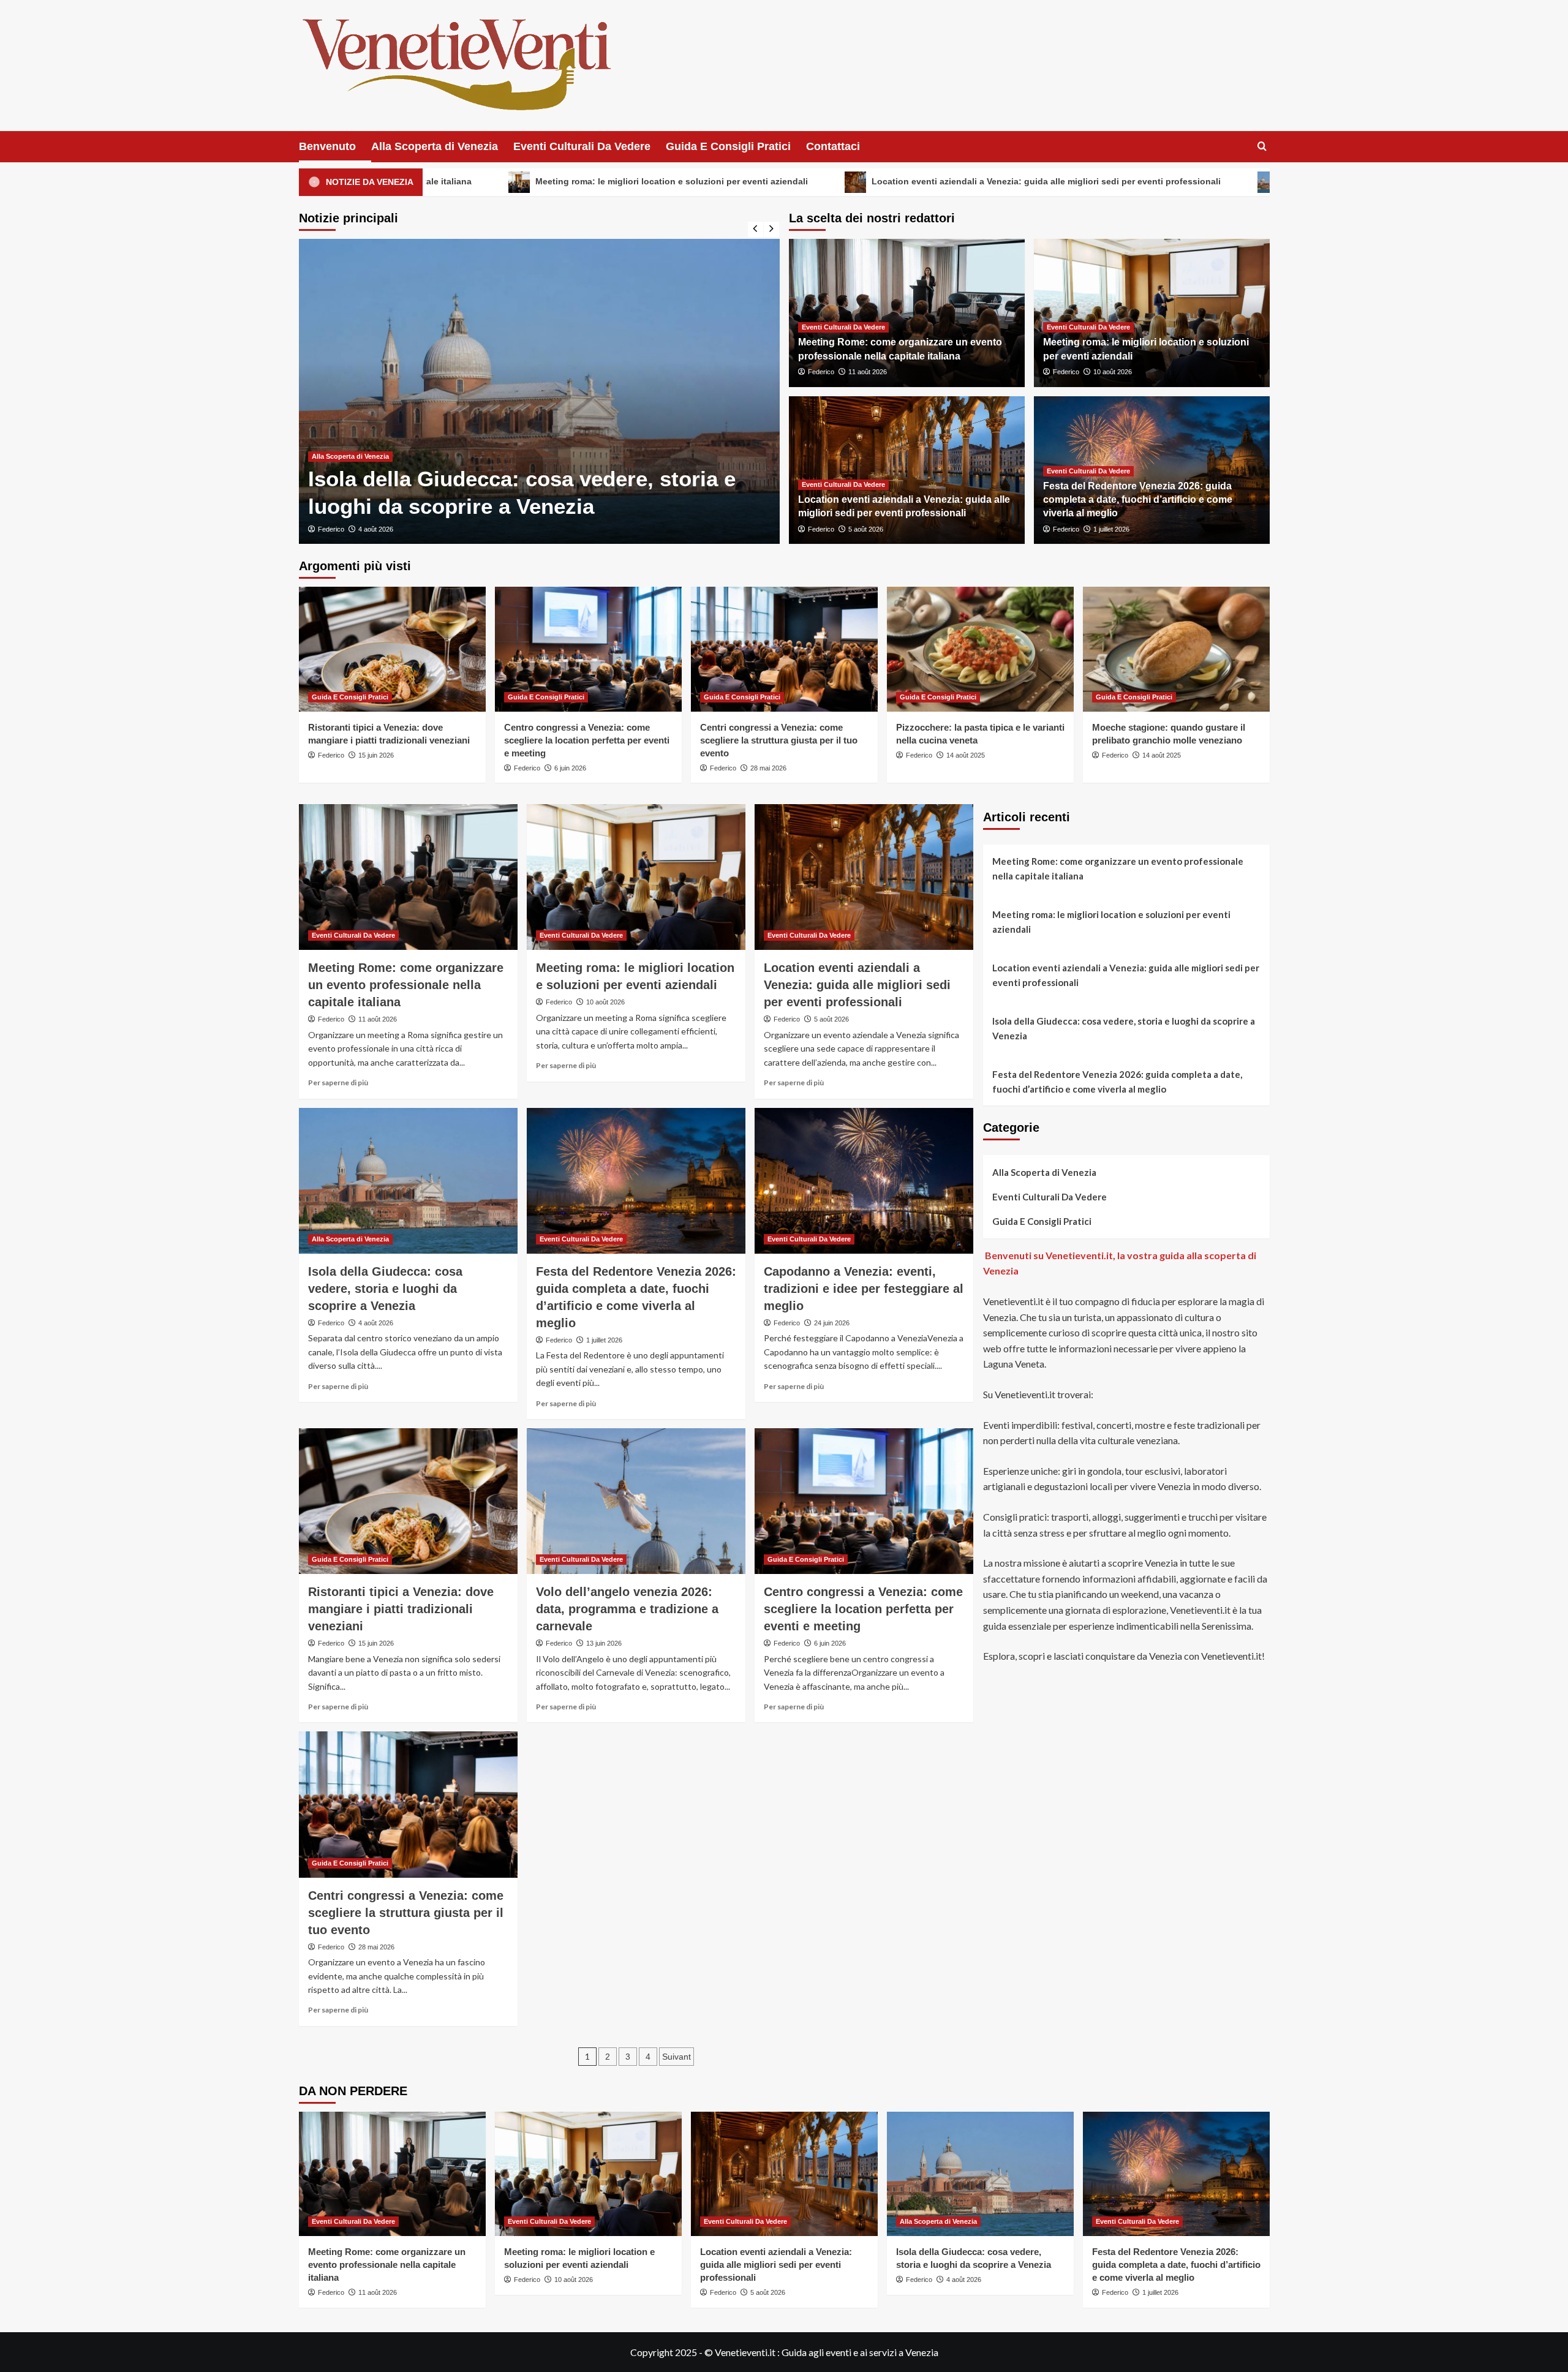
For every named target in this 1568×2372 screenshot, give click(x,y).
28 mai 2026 (768, 768)
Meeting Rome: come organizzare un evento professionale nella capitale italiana (406, 985)
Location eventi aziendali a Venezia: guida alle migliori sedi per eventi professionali (851, 182)
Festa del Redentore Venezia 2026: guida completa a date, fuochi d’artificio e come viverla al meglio (1138, 500)
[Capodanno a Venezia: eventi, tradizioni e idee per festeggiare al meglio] (864, 1181)
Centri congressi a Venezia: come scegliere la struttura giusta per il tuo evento (779, 740)
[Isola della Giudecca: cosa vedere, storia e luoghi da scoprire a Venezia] (408, 1181)
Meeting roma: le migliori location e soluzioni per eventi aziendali (476, 182)
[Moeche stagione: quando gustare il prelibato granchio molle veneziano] (1176, 649)
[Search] (1262, 147)
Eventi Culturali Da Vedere (582, 146)
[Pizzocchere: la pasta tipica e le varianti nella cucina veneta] (980, 649)
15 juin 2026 (376, 755)
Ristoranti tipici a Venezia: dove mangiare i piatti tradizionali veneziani (401, 1609)
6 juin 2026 (570, 768)
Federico (425, 529)
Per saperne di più (338, 1082)
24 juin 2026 (832, 1323)
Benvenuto (327, 146)
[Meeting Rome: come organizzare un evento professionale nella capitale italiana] (408, 877)
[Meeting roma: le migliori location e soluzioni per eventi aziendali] (636, 877)
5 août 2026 (866, 529)
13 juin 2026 (604, 1643)
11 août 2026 (868, 372)
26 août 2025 (472, 529)
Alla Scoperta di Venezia (435, 146)
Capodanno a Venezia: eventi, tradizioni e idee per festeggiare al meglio (864, 1289)
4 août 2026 (376, 1323)
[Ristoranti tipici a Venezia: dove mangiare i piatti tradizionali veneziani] (392, 649)
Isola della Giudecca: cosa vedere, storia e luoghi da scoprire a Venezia (1238, 182)
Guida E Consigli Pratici (728, 146)
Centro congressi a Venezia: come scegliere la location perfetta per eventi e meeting (587, 740)
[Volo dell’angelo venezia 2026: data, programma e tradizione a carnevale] (636, 1501)
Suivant (677, 2057)
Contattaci (833, 146)
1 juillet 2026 (1111, 529)
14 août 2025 (966, 755)
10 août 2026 (1113, 372)
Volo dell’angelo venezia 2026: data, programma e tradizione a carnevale (627, 1609)
